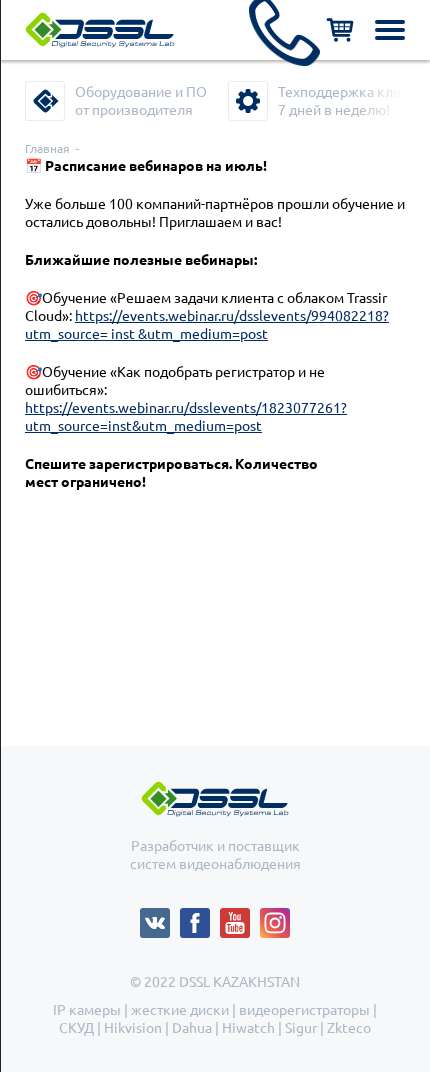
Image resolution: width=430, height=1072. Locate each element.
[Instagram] (275, 917)
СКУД (76, 1028)
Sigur (301, 1028)
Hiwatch (248, 1028)
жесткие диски (180, 1010)
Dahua (192, 1028)
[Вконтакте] (160, 917)
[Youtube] (240, 917)
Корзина (340, 30)
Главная (47, 148)
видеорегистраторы (304, 1010)
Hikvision (133, 1028)
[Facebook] (200, 917)
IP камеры (87, 1010)
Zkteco (349, 1028)
